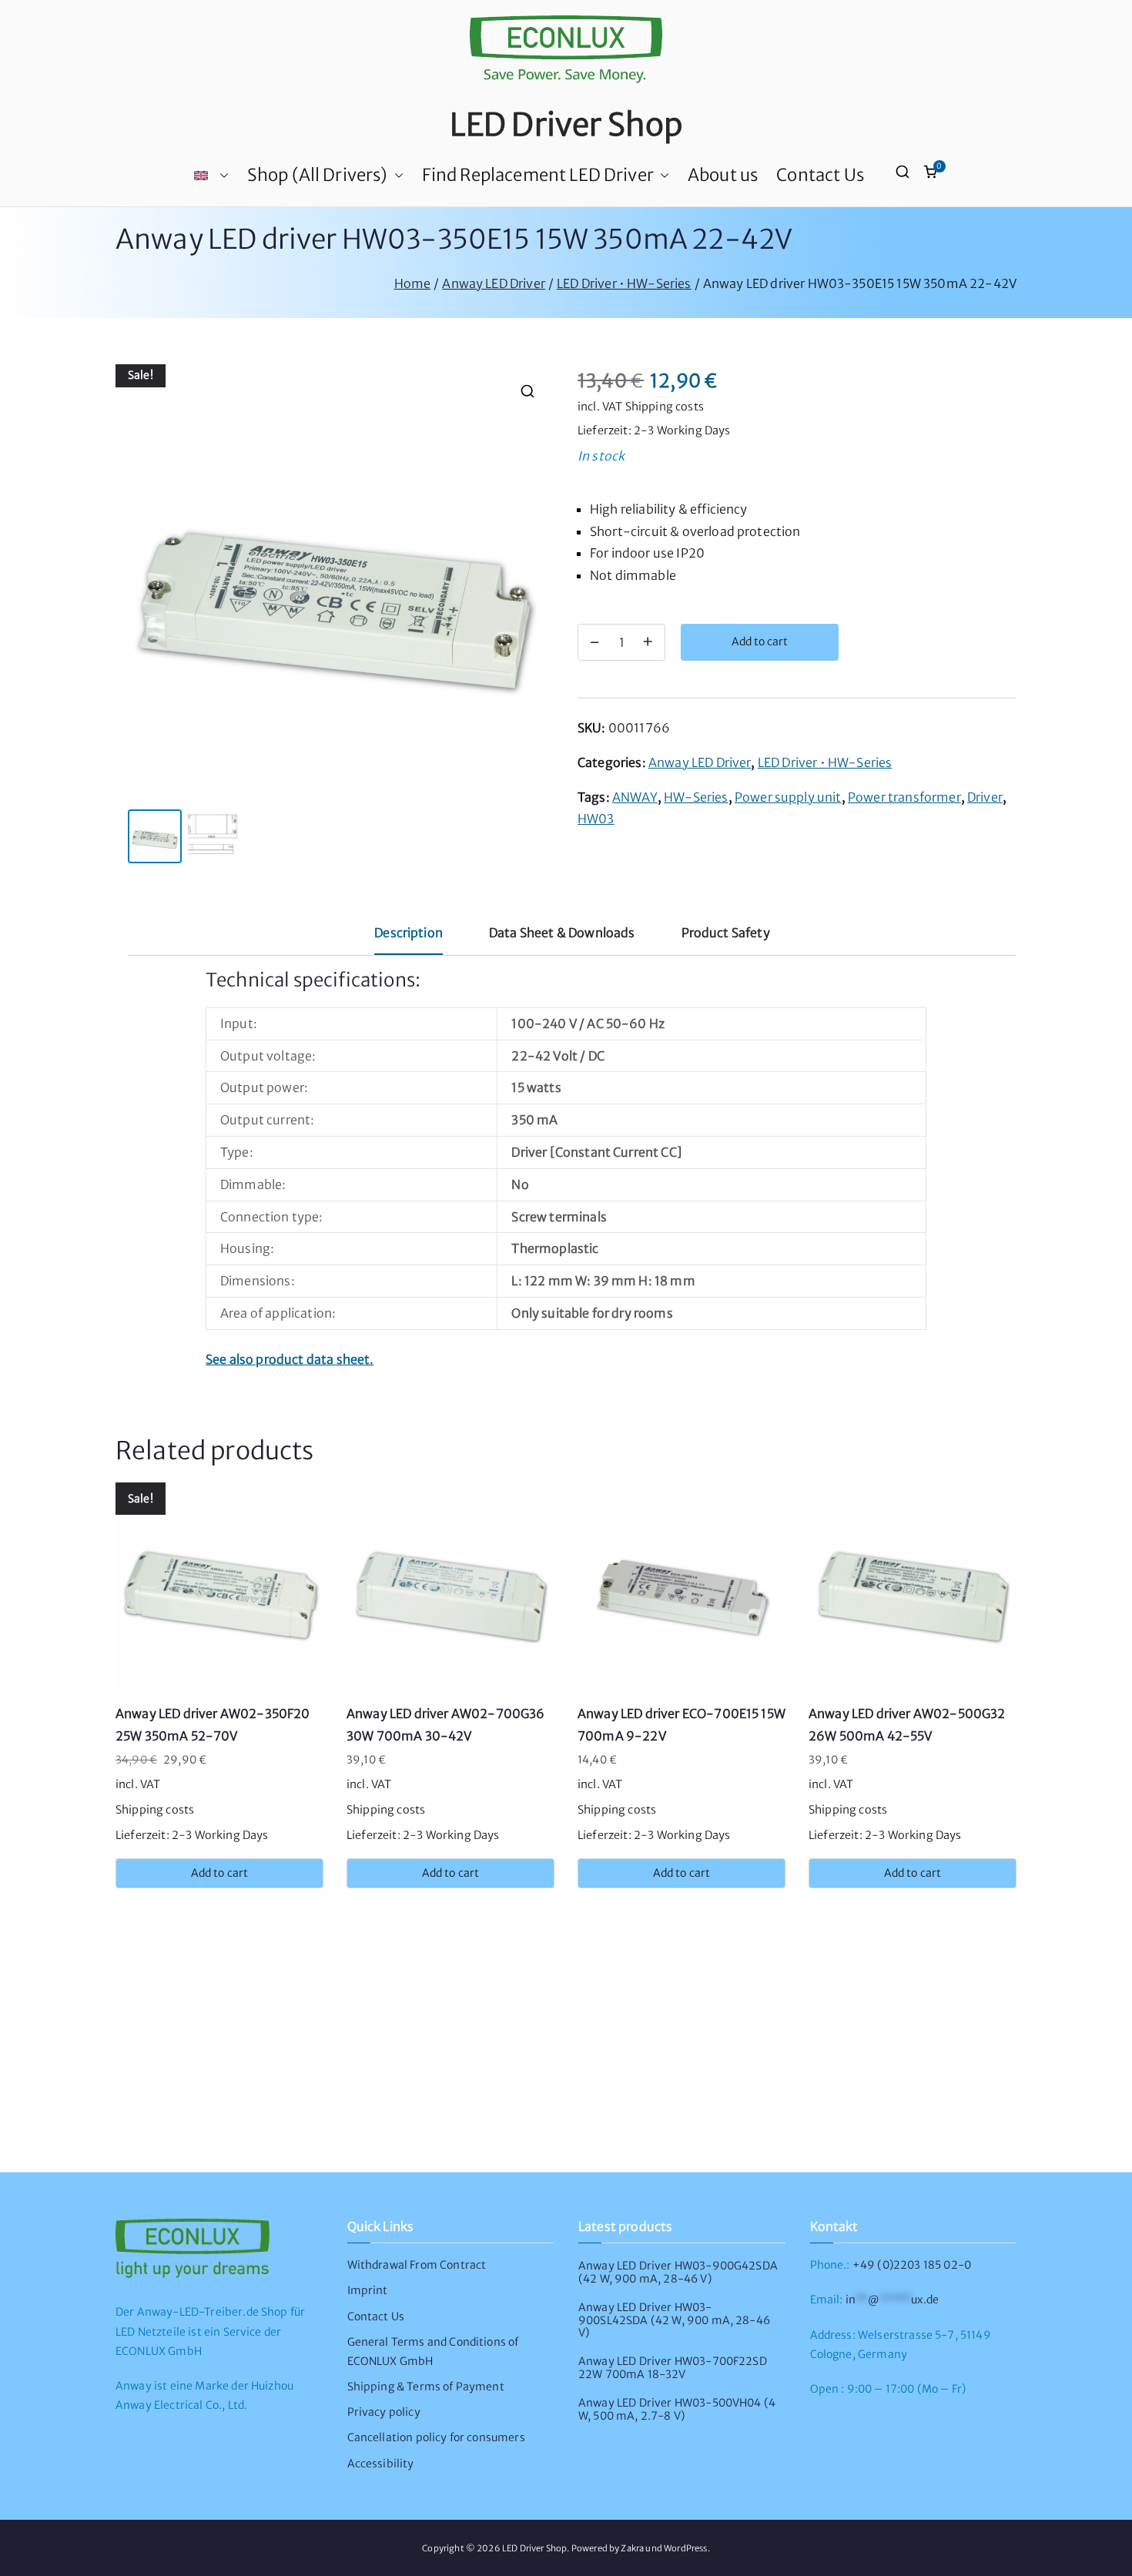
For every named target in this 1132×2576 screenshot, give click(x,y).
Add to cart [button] (220, 1873)
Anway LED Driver (494, 283)
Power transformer (904, 797)
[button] (221, 176)
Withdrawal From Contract (417, 2265)
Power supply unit (788, 797)
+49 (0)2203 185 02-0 (912, 2265)
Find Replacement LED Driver (538, 175)
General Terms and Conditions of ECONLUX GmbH (433, 2352)
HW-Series (696, 797)
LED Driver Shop (566, 125)
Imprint (368, 2290)
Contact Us (820, 175)
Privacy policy (384, 2412)
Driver (985, 797)
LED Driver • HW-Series (624, 283)
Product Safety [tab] (726, 933)
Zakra (632, 2548)
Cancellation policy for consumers (436, 2437)
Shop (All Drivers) (318, 175)
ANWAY (635, 797)
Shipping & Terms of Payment (426, 2387)
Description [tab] (409, 933)
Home (413, 283)
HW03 (596, 819)
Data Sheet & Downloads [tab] (562, 933)
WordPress (685, 2548)
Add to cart (760, 641)
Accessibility (381, 2464)
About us (723, 175)
